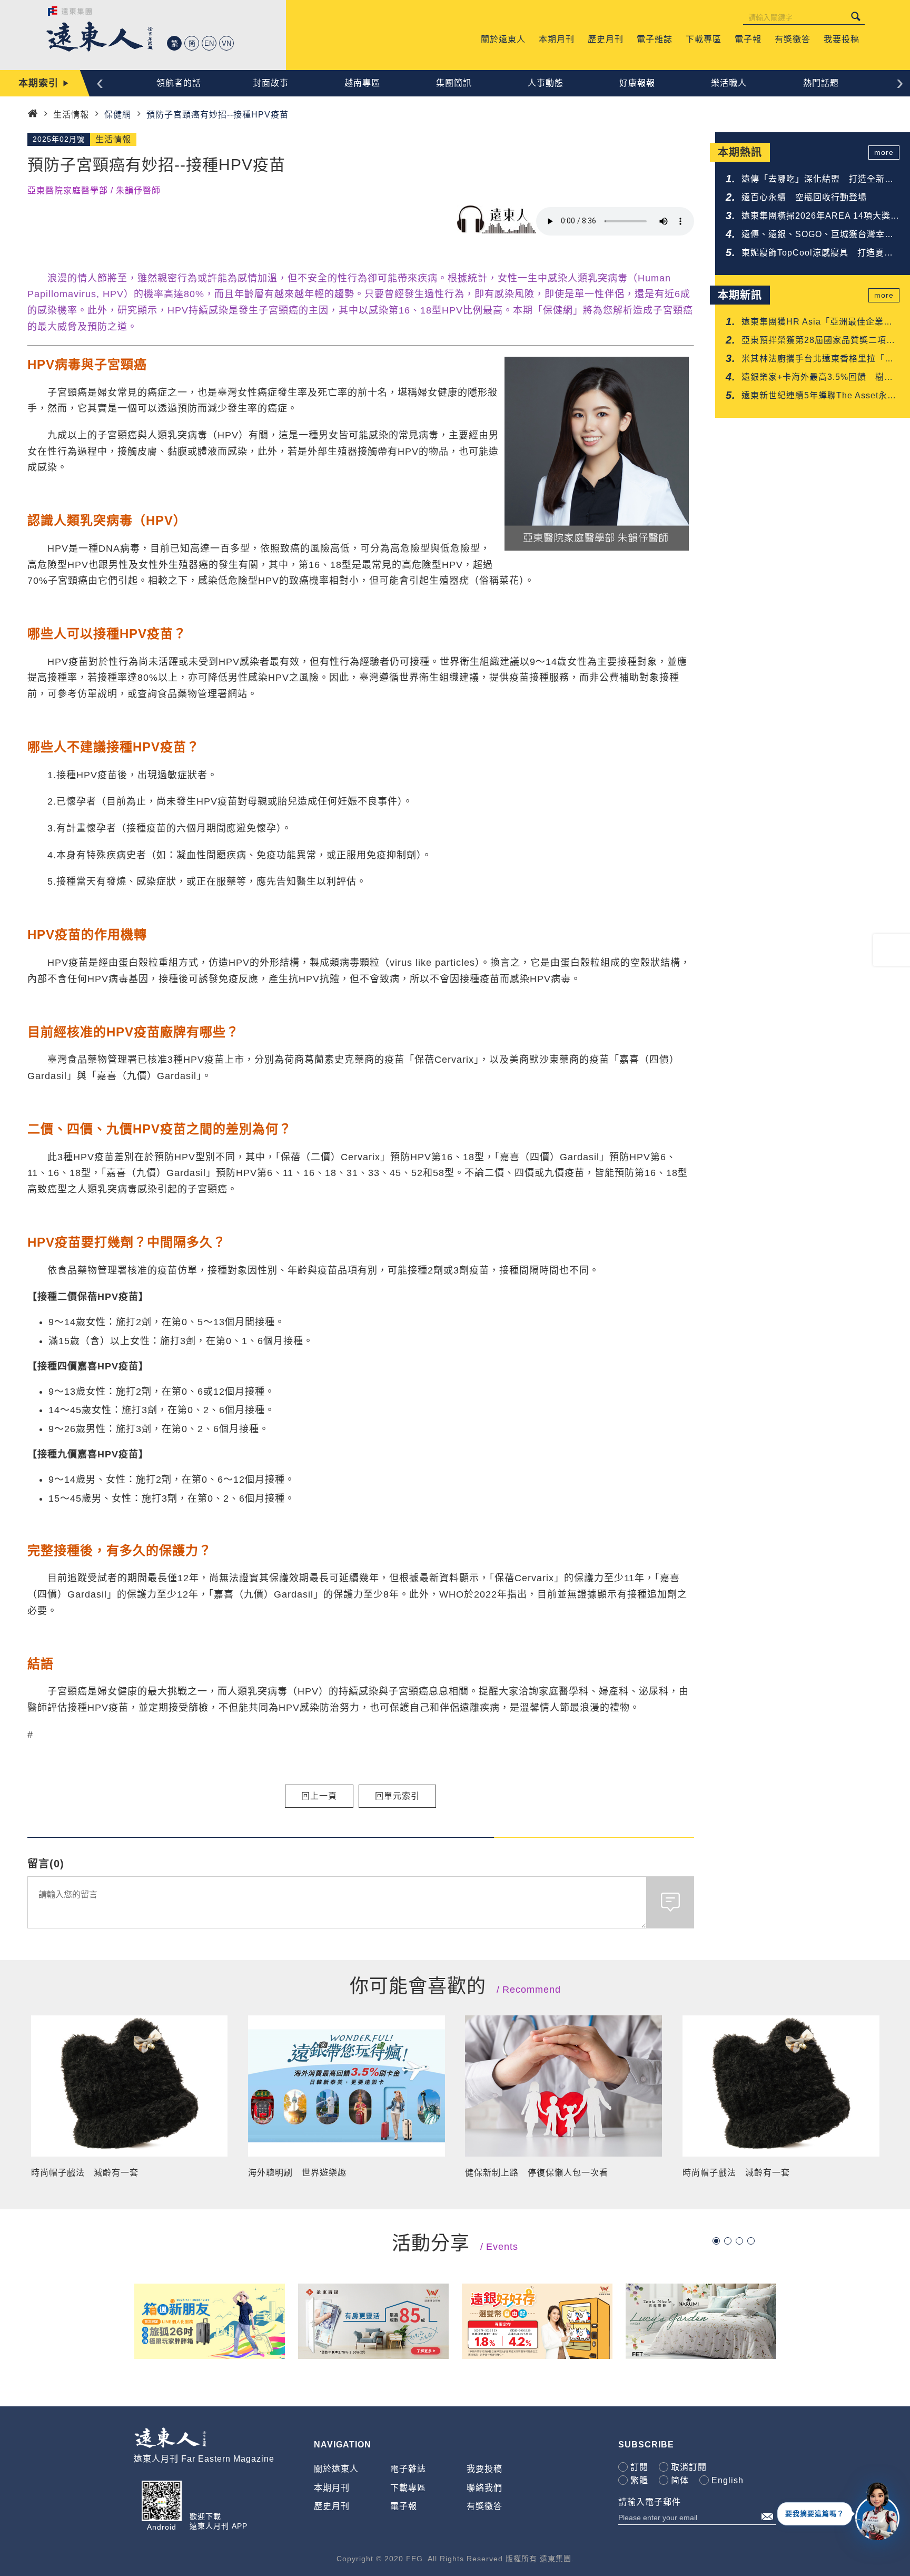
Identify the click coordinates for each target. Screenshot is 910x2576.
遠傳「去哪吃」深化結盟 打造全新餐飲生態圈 (818, 180)
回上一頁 (319, 1796)
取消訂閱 (689, 2467)
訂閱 (639, 2467)
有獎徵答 (484, 2506)
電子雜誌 (408, 2469)
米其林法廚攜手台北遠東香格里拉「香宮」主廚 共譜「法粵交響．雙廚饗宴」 (820, 360)
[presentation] (100, 82)
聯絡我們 (484, 2488)
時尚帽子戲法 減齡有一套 (85, 2173)
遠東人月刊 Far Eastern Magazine (204, 2459)
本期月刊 (332, 2488)
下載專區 (408, 2488)
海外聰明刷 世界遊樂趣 (297, 2173)
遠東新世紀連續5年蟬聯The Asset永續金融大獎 (819, 396)
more (884, 152)
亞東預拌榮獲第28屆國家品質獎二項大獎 (818, 341)
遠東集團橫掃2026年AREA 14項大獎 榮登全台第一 (820, 217)
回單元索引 (397, 1796)
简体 (680, 2480)
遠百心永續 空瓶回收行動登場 (804, 197)
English (728, 2480)
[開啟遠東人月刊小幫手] (877, 2511)
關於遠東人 (336, 2469)
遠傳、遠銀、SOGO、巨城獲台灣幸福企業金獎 (818, 235)
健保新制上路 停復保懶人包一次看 (537, 2173)
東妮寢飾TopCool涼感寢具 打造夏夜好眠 (817, 254)
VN (226, 43)
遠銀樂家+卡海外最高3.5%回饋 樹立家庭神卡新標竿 (817, 378)
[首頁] (33, 114)
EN (209, 43)
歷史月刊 (332, 2506)
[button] (716, 2241)
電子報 (404, 2506)
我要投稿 (484, 2469)
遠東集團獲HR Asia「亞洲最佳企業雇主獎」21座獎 (817, 323)
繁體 (639, 2480)
